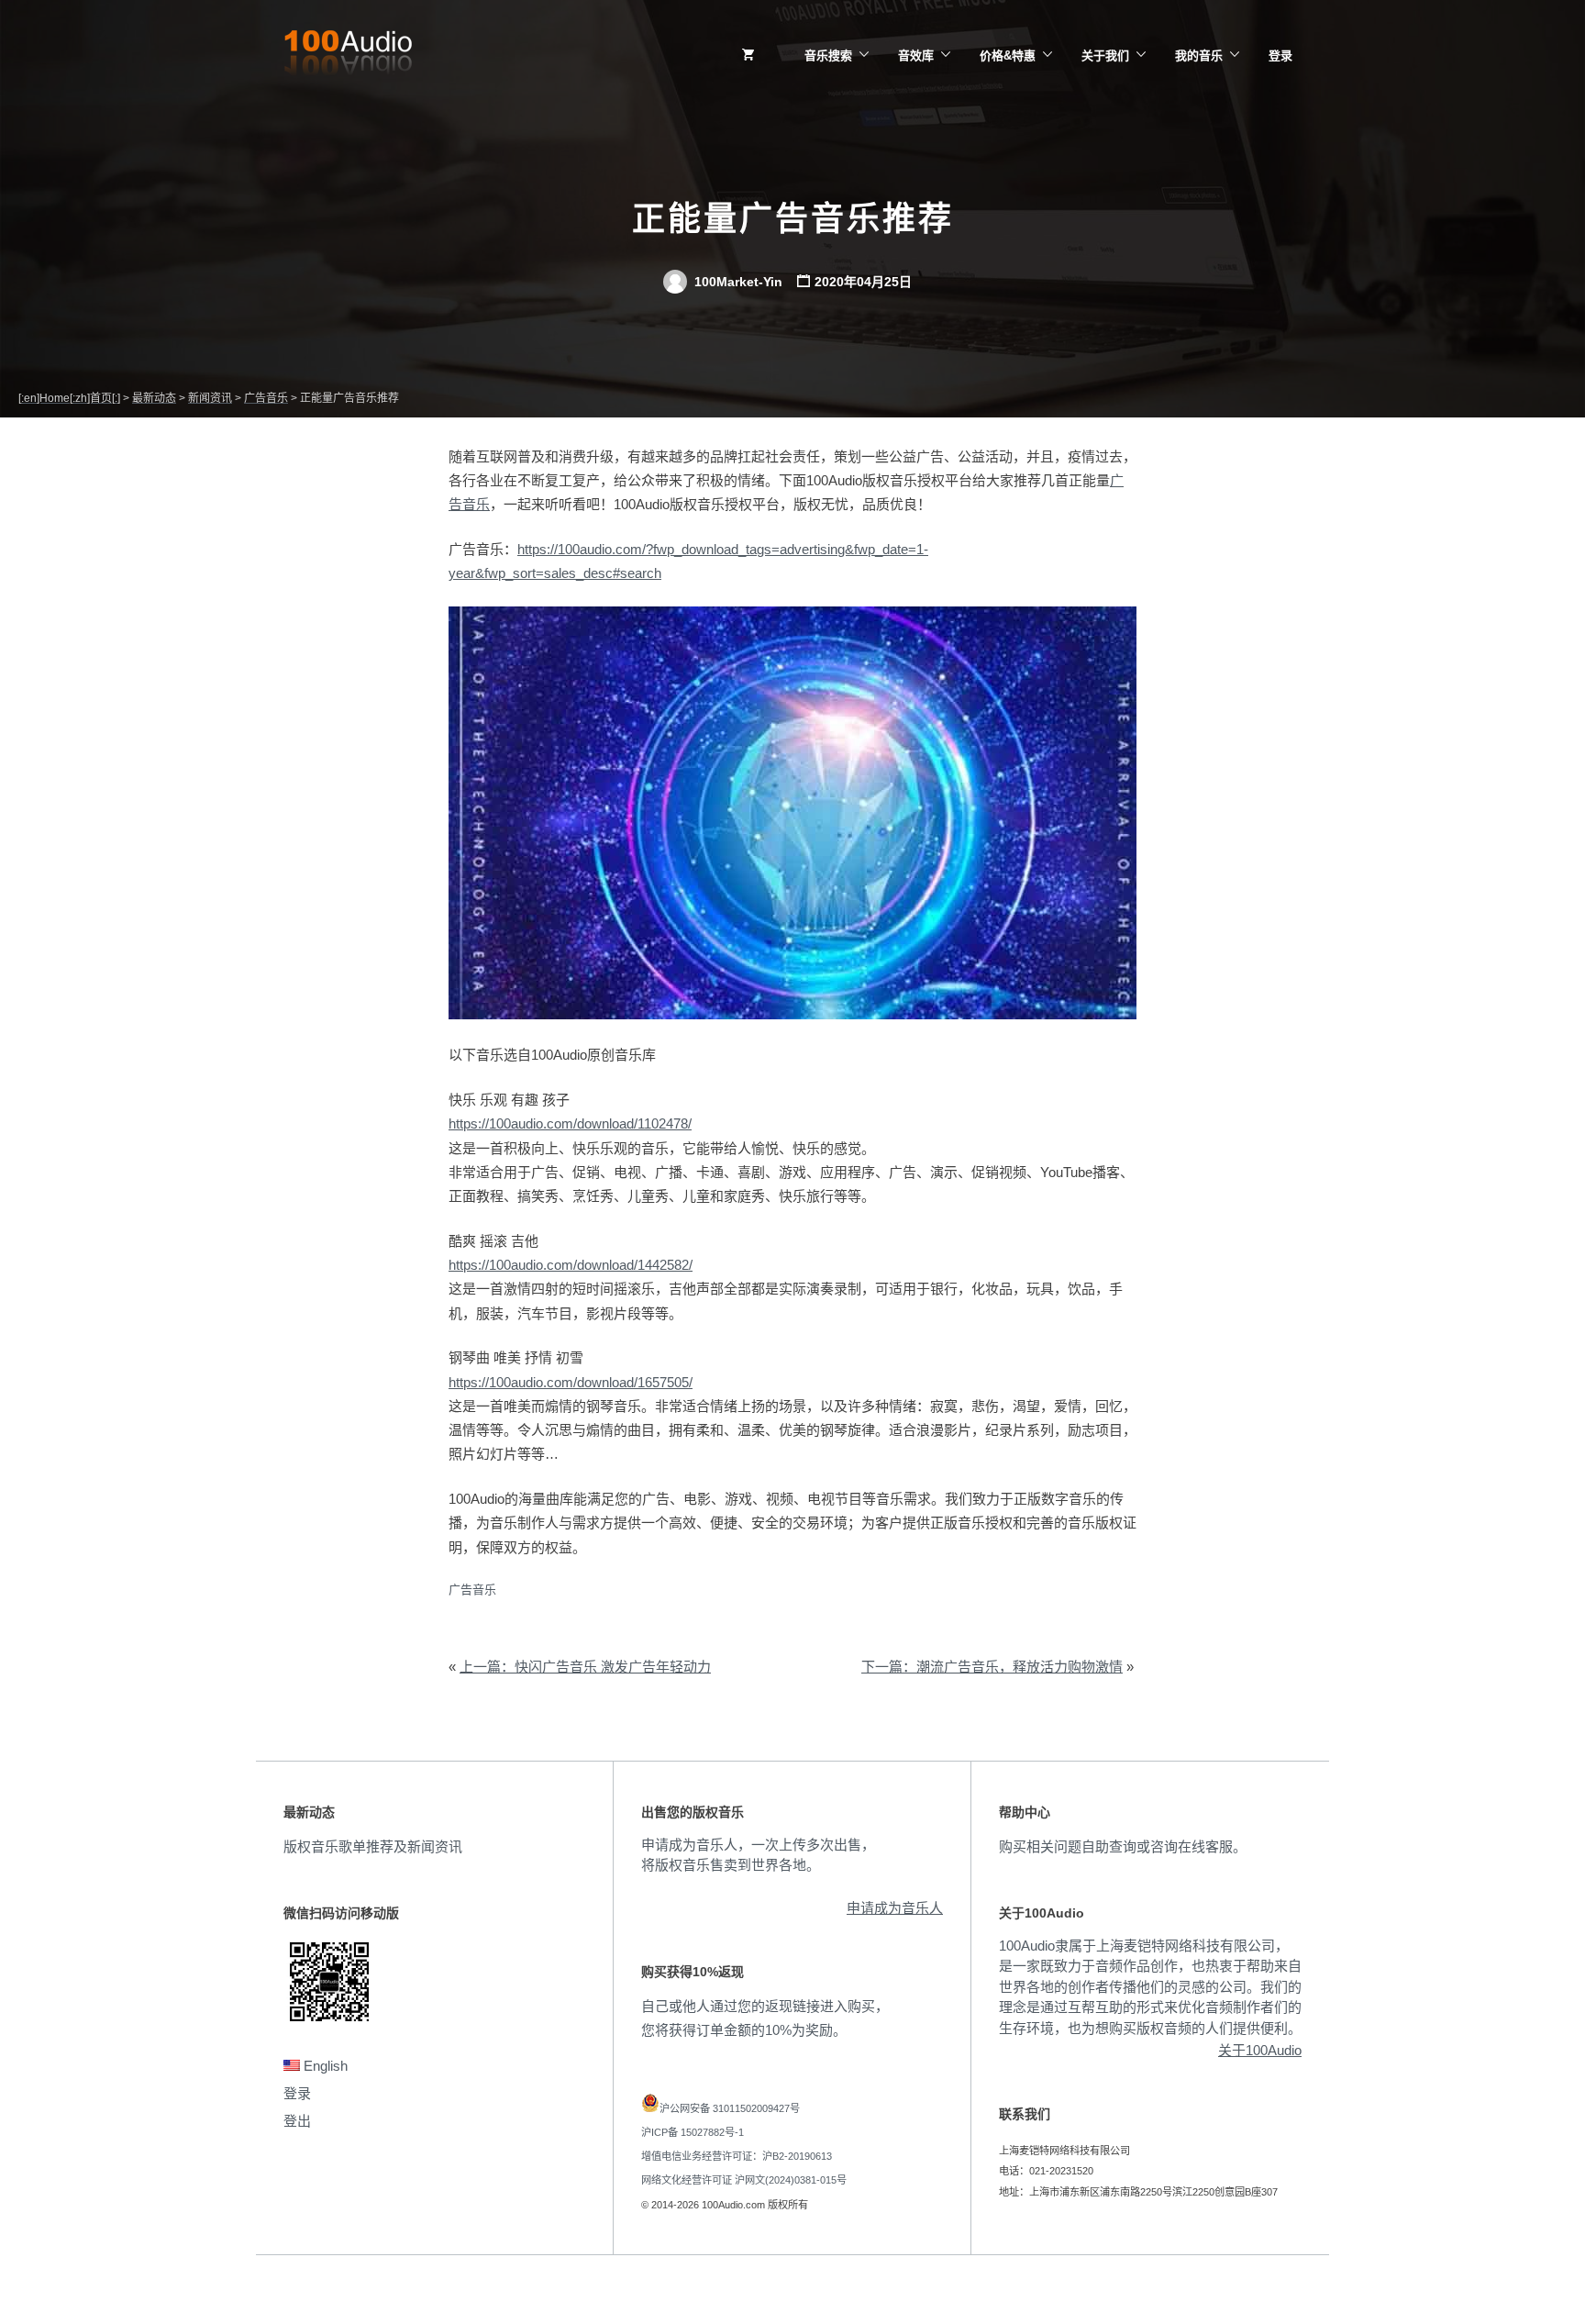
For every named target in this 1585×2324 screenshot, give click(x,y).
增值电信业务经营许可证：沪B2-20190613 (737, 2156)
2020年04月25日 (863, 282)
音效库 (916, 56)
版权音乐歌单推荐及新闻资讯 (373, 1846)
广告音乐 (472, 1590)
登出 (297, 2121)
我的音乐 (1199, 56)
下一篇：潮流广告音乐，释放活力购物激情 (992, 1667)
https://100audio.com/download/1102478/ (570, 1123)
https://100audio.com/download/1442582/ (571, 1265)
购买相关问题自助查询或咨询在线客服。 (1123, 1846)
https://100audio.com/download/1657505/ (571, 1382)
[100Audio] (348, 56)
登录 (1280, 56)
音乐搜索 (828, 56)
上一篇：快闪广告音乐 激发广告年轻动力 (585, 1667)
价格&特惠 (1008, 56)
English (324, 2066)
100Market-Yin (737, 282)
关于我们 (1105, 56)
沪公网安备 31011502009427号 (730, 2108)
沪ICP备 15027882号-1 (693, 2132)
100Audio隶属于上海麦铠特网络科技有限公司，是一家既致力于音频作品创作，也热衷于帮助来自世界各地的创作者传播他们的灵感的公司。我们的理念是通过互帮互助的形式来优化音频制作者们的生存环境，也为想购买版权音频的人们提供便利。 (1150, 1987)
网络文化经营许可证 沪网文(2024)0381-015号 (744, 2180)
